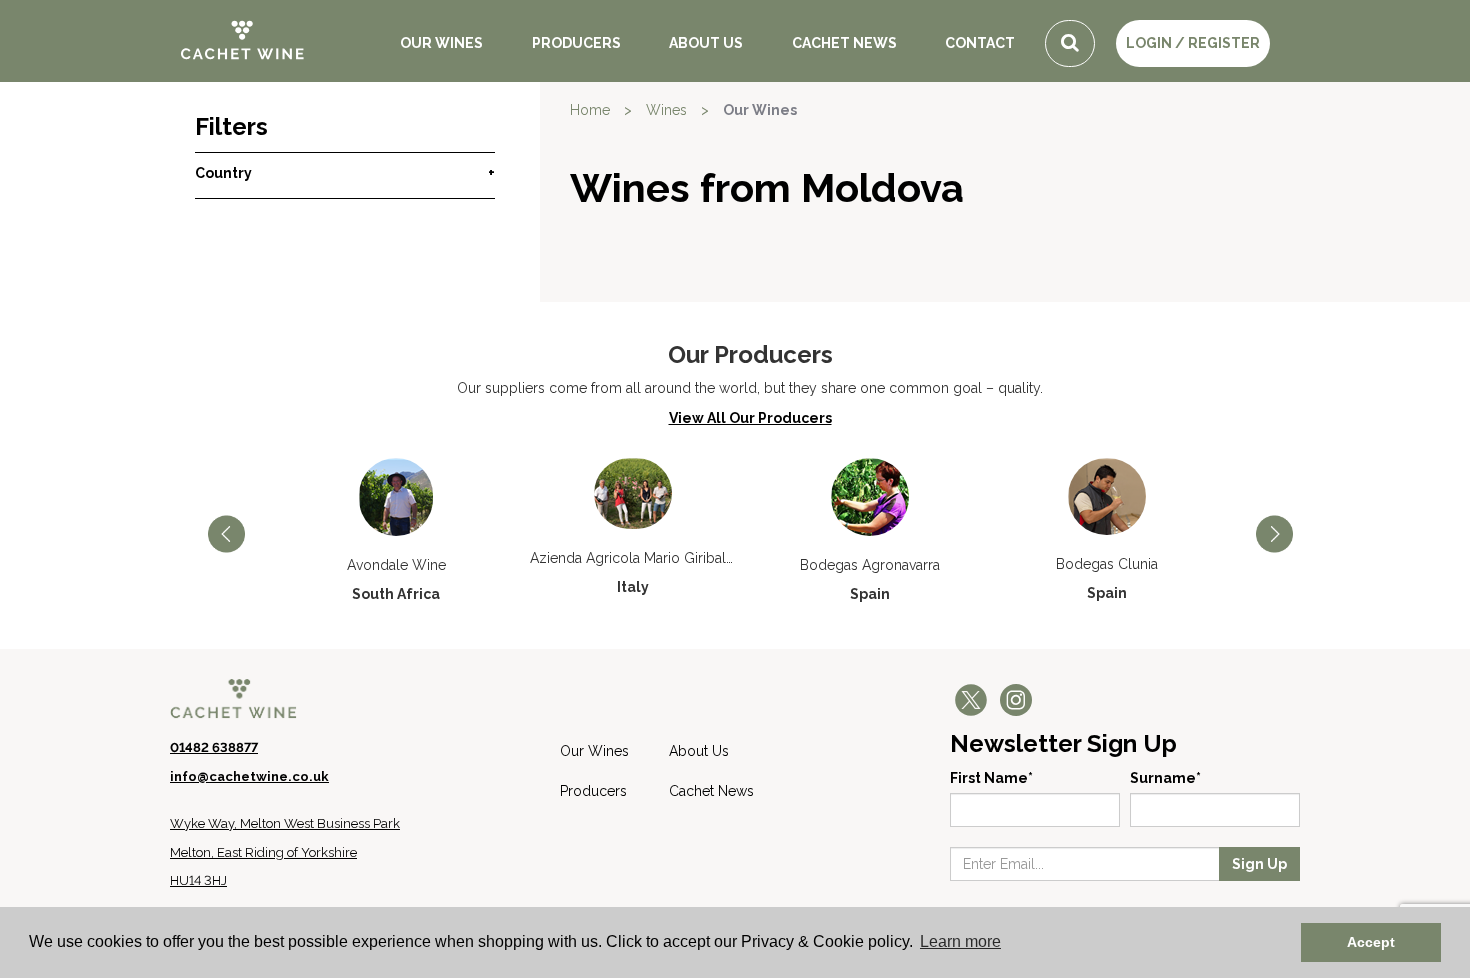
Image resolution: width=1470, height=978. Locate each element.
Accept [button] (1371, 942)
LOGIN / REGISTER (1193, 43)
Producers (576, 43)
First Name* (991, 778)
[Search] (1070, 43)
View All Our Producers (750, 418)
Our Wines (441, 43)
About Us (706, 43)
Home (590, 110)
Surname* (1165, 778)
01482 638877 (214, 747)
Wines (666, 110)
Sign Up (1259, 864)
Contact (980, 43)
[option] (396, 531)
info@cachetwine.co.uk (249, 776)
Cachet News (844, 43)
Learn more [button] (960, 941)
